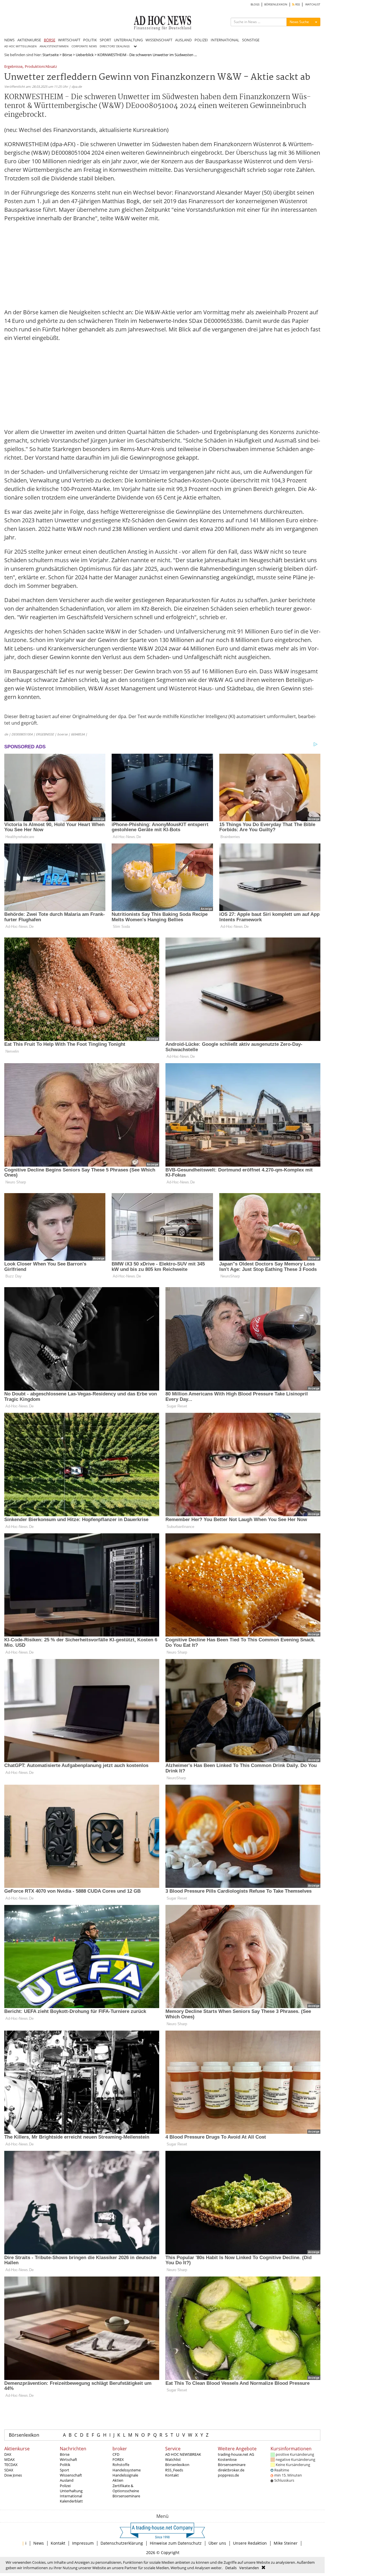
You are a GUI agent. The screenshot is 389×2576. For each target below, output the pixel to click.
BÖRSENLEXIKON (276, 4)
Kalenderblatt (71, 2501)
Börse (67, 55)
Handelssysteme (127, 2470)
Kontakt (172, 2475)
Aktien (118, 2480)
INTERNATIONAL (225, 40)
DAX (8, 2454)
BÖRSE (50, 40)
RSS (297, 4)
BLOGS (255, 4)
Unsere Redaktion (250, 2543)
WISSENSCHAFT (159, 40)
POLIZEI (201, 40)
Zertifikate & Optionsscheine (126, 2488)
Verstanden (249, 2568)
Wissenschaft (71, 2475)
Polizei (65, 2486)
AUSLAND (183, 40)
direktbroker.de (231, 2470)
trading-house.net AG (236, 2454)
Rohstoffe (121, 2465)
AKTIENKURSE (29, 40)
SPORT (105, 40)
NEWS (9, 40)
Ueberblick (85, 55)
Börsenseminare (126, 2496)
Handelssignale (125, 2475)
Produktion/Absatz (41, 67)
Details (231, 2568)
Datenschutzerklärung (122, 2543)
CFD (116, 2454)
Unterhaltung (71, 2491)
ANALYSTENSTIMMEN (54, 46)
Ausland (67, 2480)
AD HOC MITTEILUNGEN (21, 46)
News (39, 2543)
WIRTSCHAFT (69, 40)
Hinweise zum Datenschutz (176, 2543)
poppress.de (228, 2475)
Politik (65, 2465)
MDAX (10, 2459)
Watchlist (173, 2459)
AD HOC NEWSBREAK (183, 2454)
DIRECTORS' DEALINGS (115, 46)
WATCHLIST (313, 4)
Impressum (83, 2543)
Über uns (217, 2543)
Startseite (51, 55)
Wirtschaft (68, 2459)
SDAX (9, 2470)
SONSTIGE (251, 40)
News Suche (299, 22)
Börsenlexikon (24, 2435)
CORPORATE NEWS (84, 46)
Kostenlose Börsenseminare (232, 2462)
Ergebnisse (13, 67)
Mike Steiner (286, 2543)
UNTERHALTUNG (128, 40)
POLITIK (90, 40)
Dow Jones (13, 2475)
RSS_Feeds (174, 2470)
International (71, 2496)
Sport (65, 2470)
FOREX (118, 2459)
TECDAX (11, 2465)
